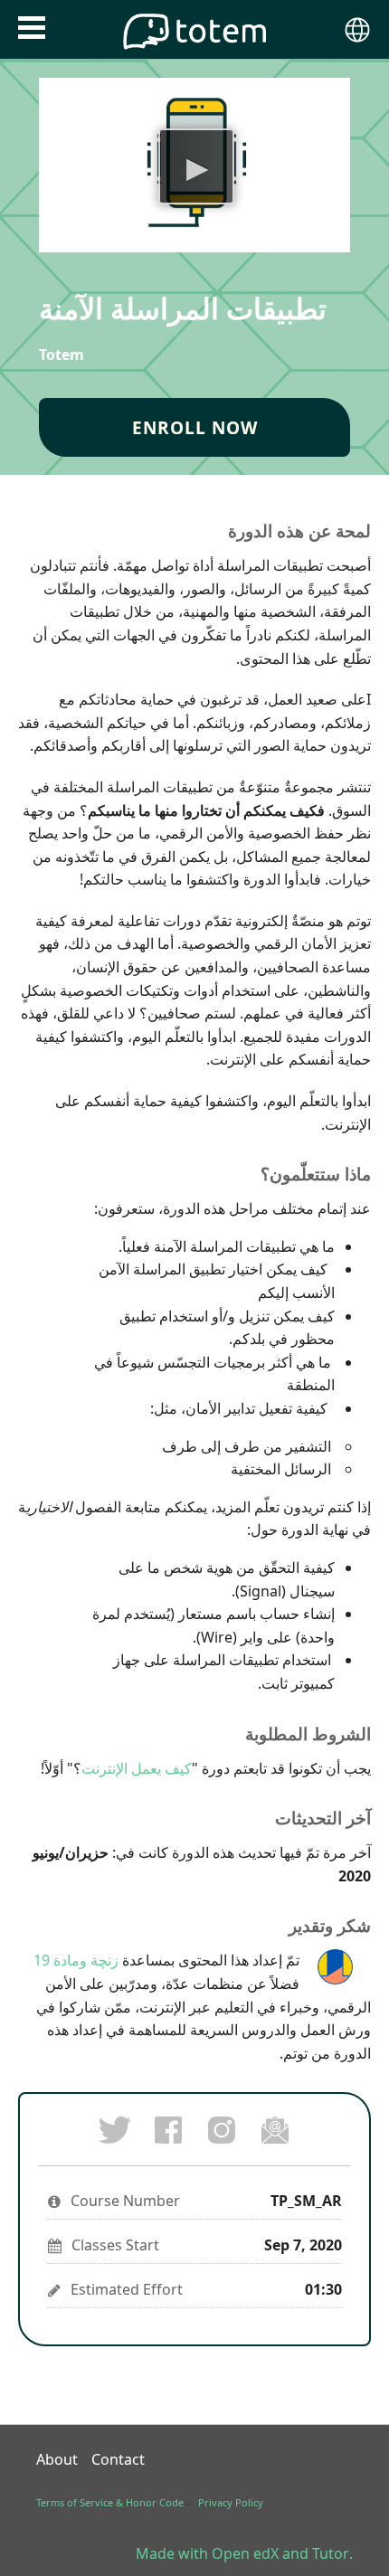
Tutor (331, 2553)
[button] (32, 28)
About (57, 2459)
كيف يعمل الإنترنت (137, 1768)
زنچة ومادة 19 (76, 1960)
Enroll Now (195, 427)
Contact (118, 2459)
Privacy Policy (231, 2502)
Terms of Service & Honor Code (110, 2502)
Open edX (245, 2553)
